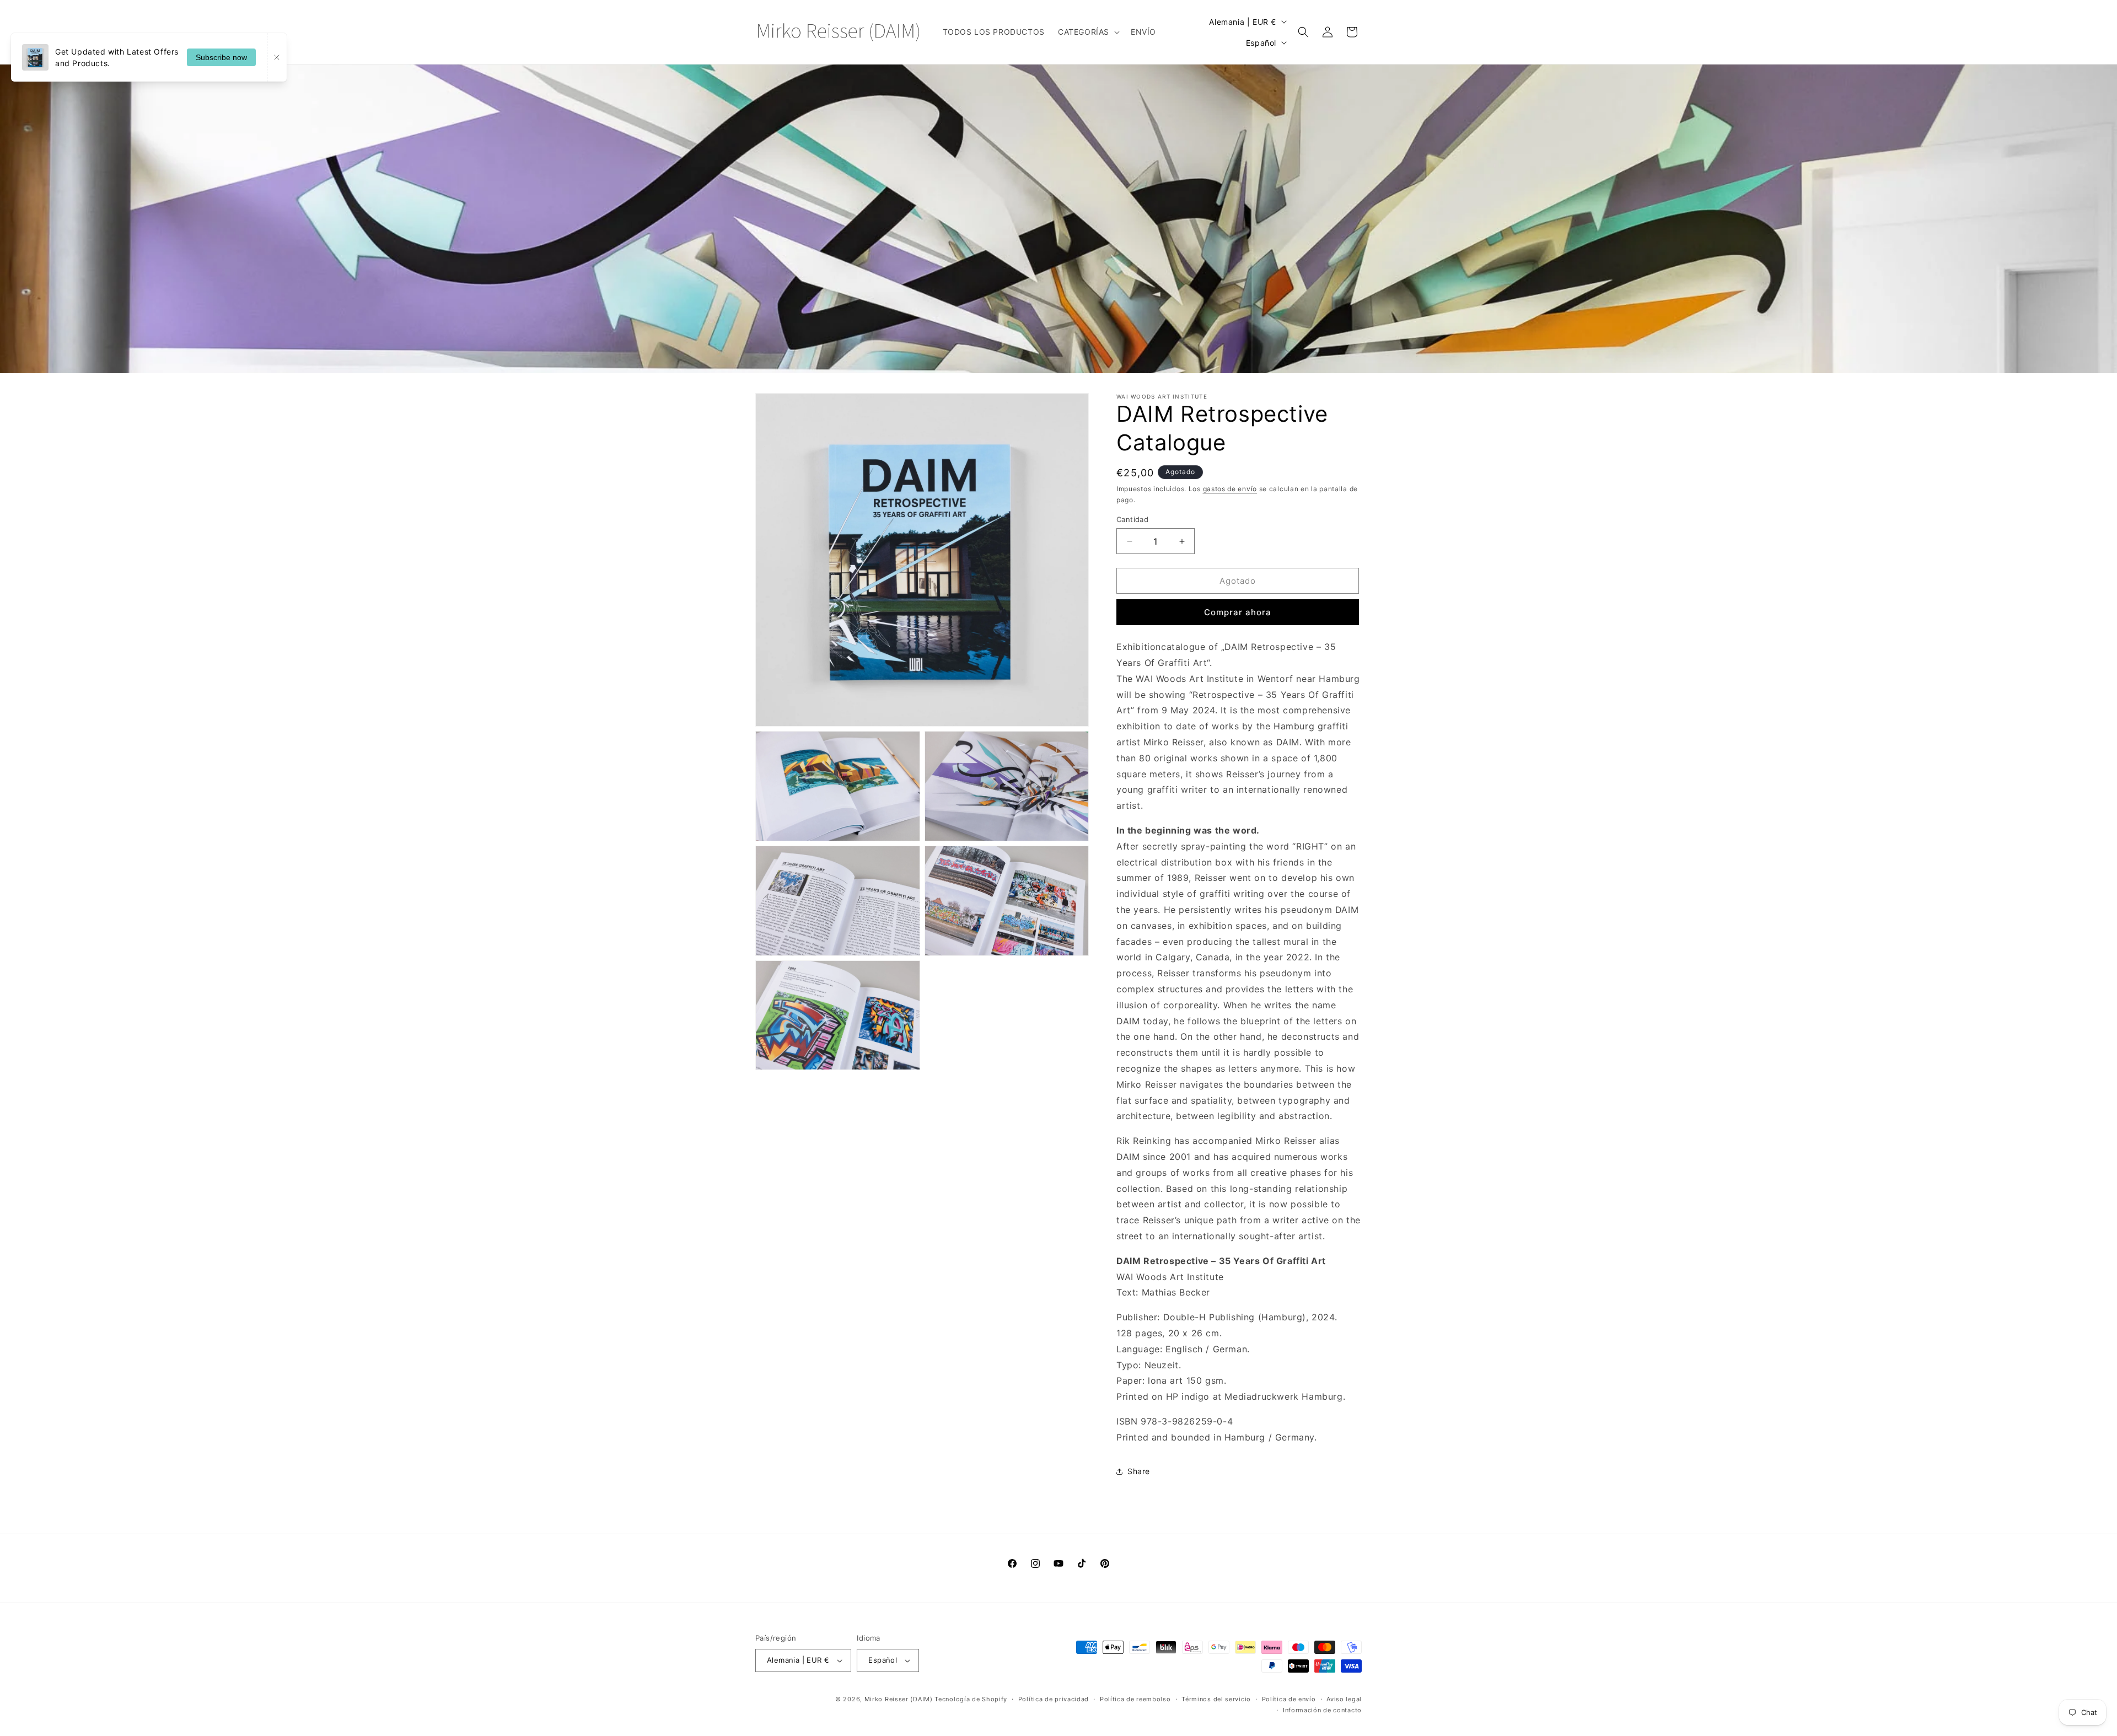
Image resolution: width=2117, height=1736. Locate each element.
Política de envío (1289, 1699)
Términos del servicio (1216, 1699)
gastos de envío (1230, 489)
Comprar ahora (1238, 612)
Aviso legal (1344, 1699)
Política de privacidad (1054, 1699)
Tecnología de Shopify (971, 1699)
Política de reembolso (1135, 1699)
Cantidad (1132, 519)
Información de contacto (1322, 1710)
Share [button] (1139, 1471)
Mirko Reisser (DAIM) (899, 1699)
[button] (1088, 32)
